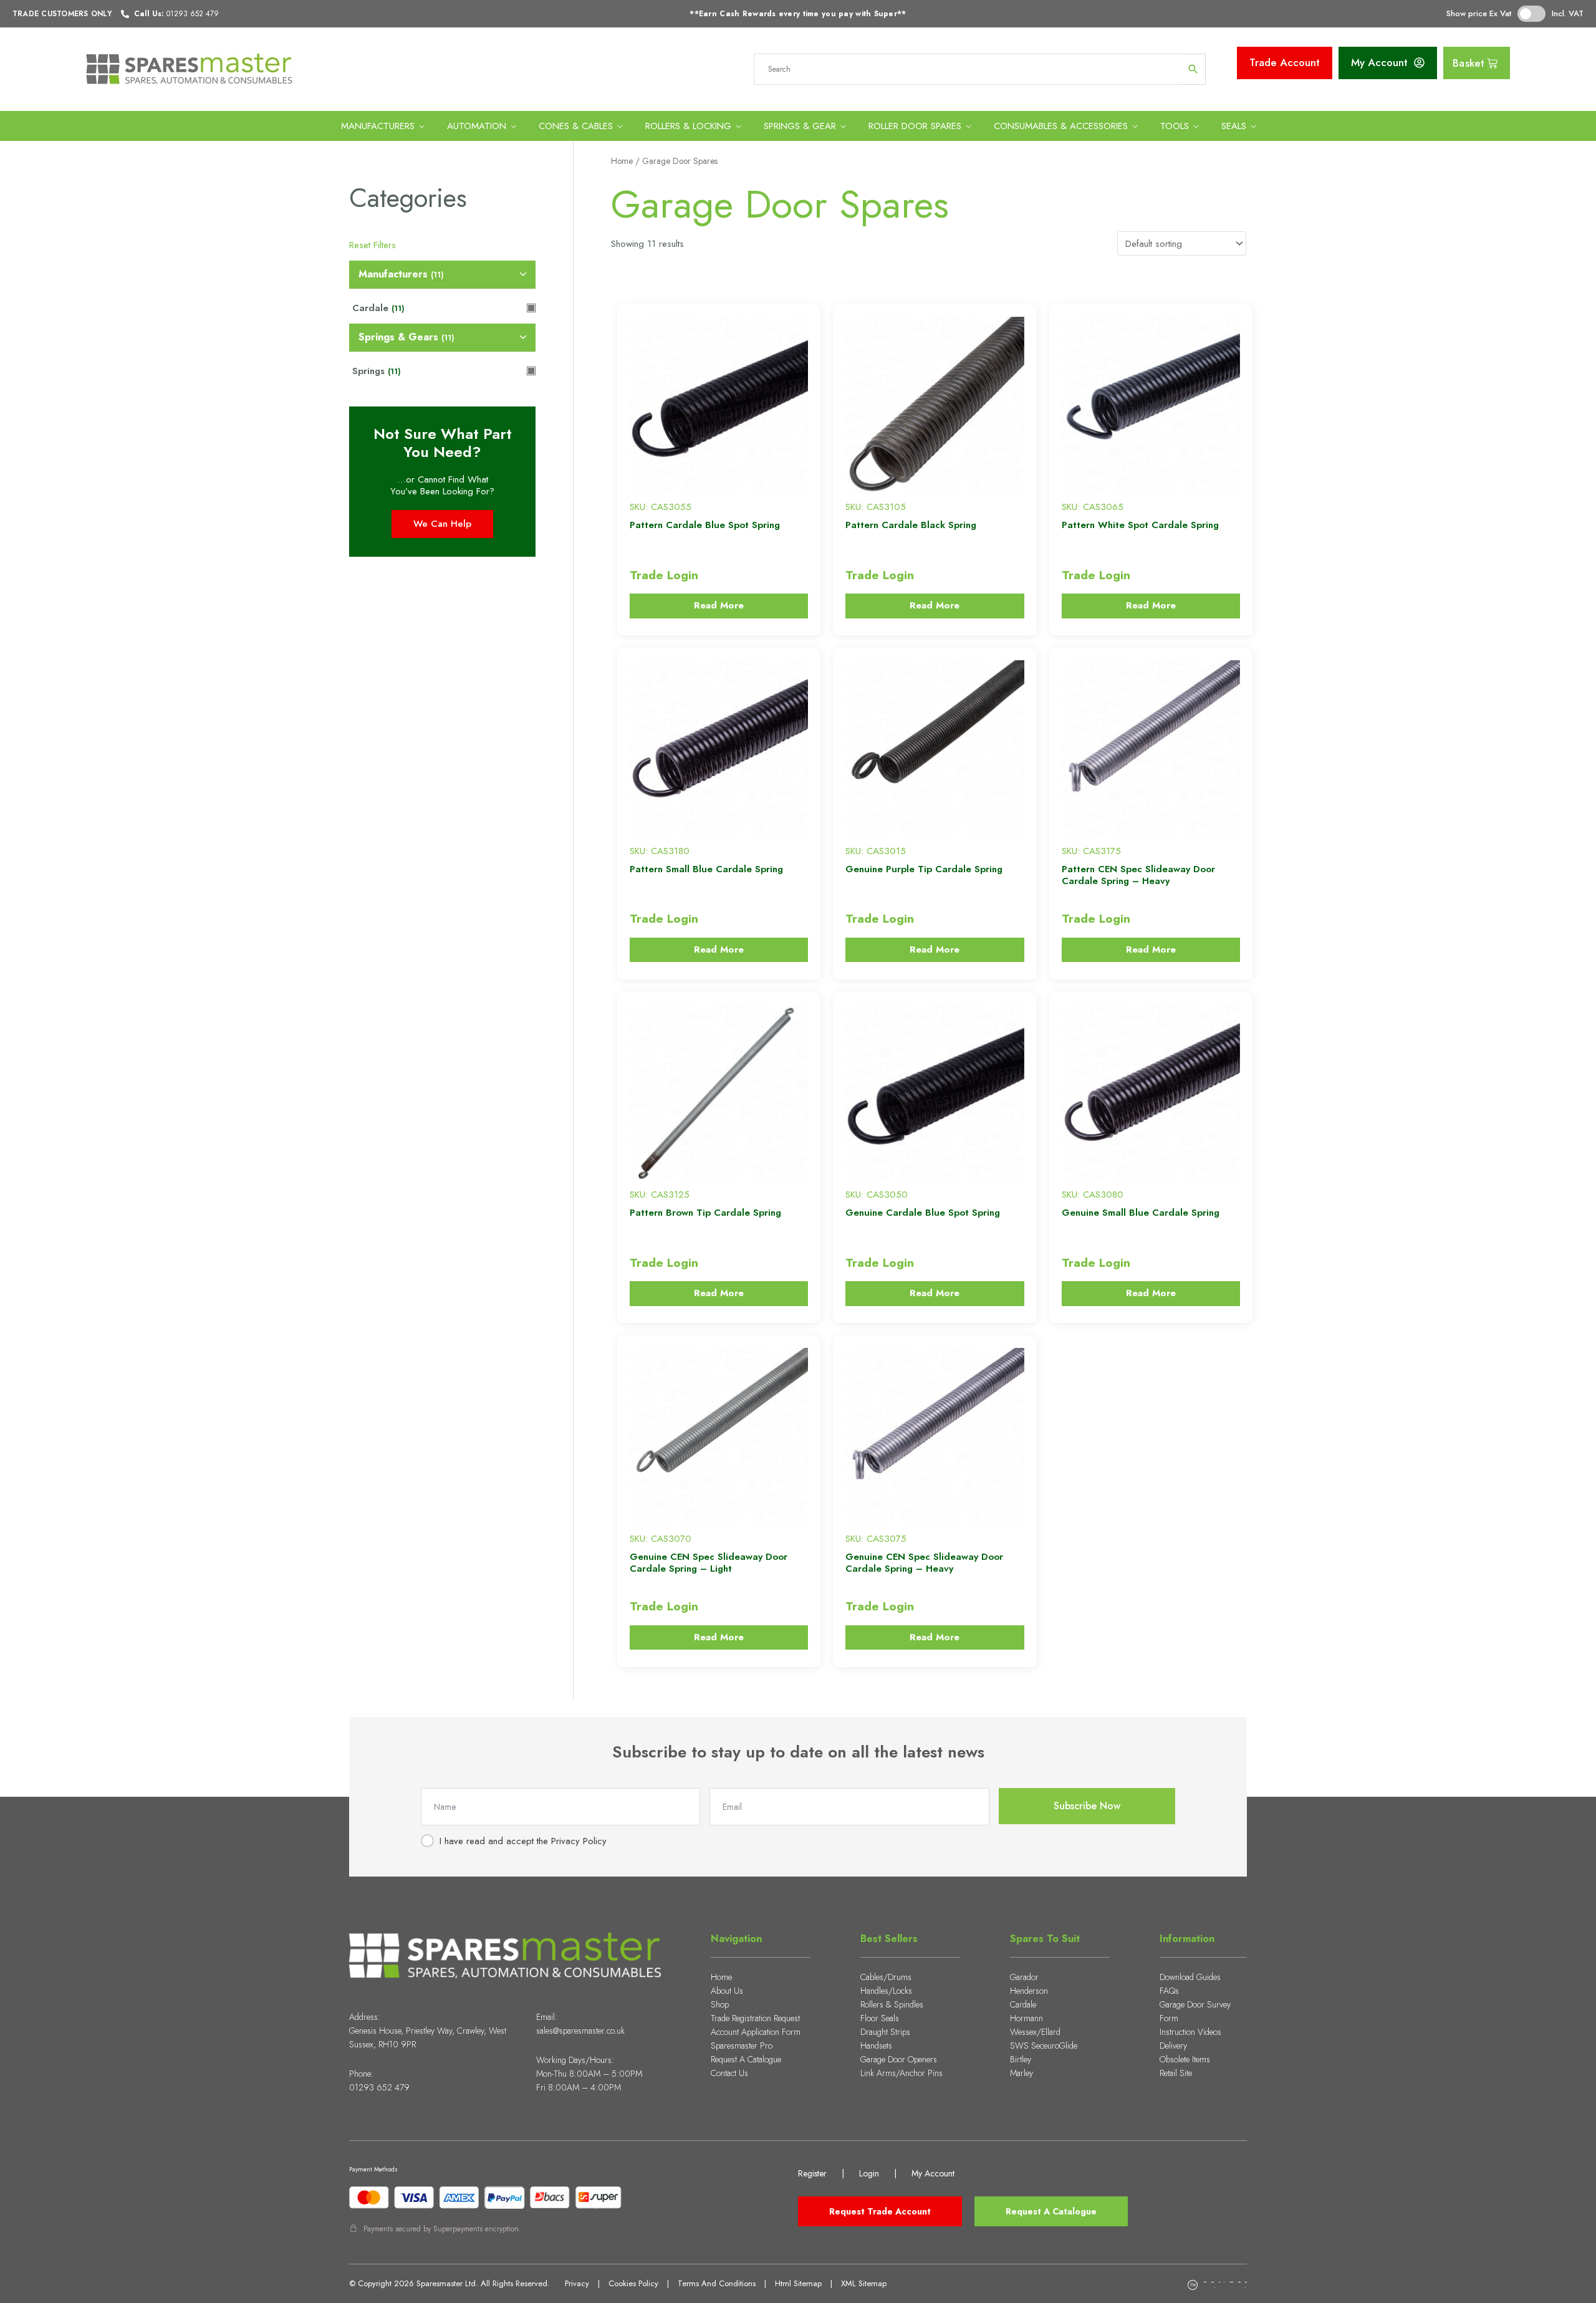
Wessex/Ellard (1035, 2032)
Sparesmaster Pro (742, 2046)
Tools (1175, 126)
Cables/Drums (886, 1977)
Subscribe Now (1087, 1806)
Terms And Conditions (717, 2283)
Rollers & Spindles (892, 2004)
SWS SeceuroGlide (1044, 2046)
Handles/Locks (886, 1991)
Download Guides (1190, 1977)
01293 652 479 (379, 2087)
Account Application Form (756, 2032)
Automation (477, 126)
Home (622, 161)
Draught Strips (885, 2032)
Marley (1022, 2073)
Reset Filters (373, 245)
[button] (629, 319)
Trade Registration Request (755, 2018)
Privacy (577, 2283)
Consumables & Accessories (1061, 126)
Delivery (1173, 2046)
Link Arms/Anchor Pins (901, 2073)
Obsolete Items (1185, 2059)
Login (869, 2173)
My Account (933, 2173)
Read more (719, 605)
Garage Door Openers (899, 2059)
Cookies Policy (633, 2283)
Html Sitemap (798, 2283)
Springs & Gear (800, 126)
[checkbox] (442, 275)
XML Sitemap (864, 2283)
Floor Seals (880, 2018)
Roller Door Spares (915, 126)
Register (812, 2173)
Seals (1234, 126)
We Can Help (442, 524)
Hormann (1026, 2018)
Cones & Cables (576, 126)
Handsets (876, 2046)
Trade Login (664, 575)
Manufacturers (378, 126)
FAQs (1169, 1991)
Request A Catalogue (746, 2059)
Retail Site (1176, 2073)
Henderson (1029, 1991)
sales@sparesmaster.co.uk (580, 2031)
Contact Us (729, 2073)
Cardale (1023, 2004)
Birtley (1021, 2059)
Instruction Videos (1190, 2032)
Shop (720, 2004)
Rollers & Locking (688, 126)
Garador (1024, 1977)
